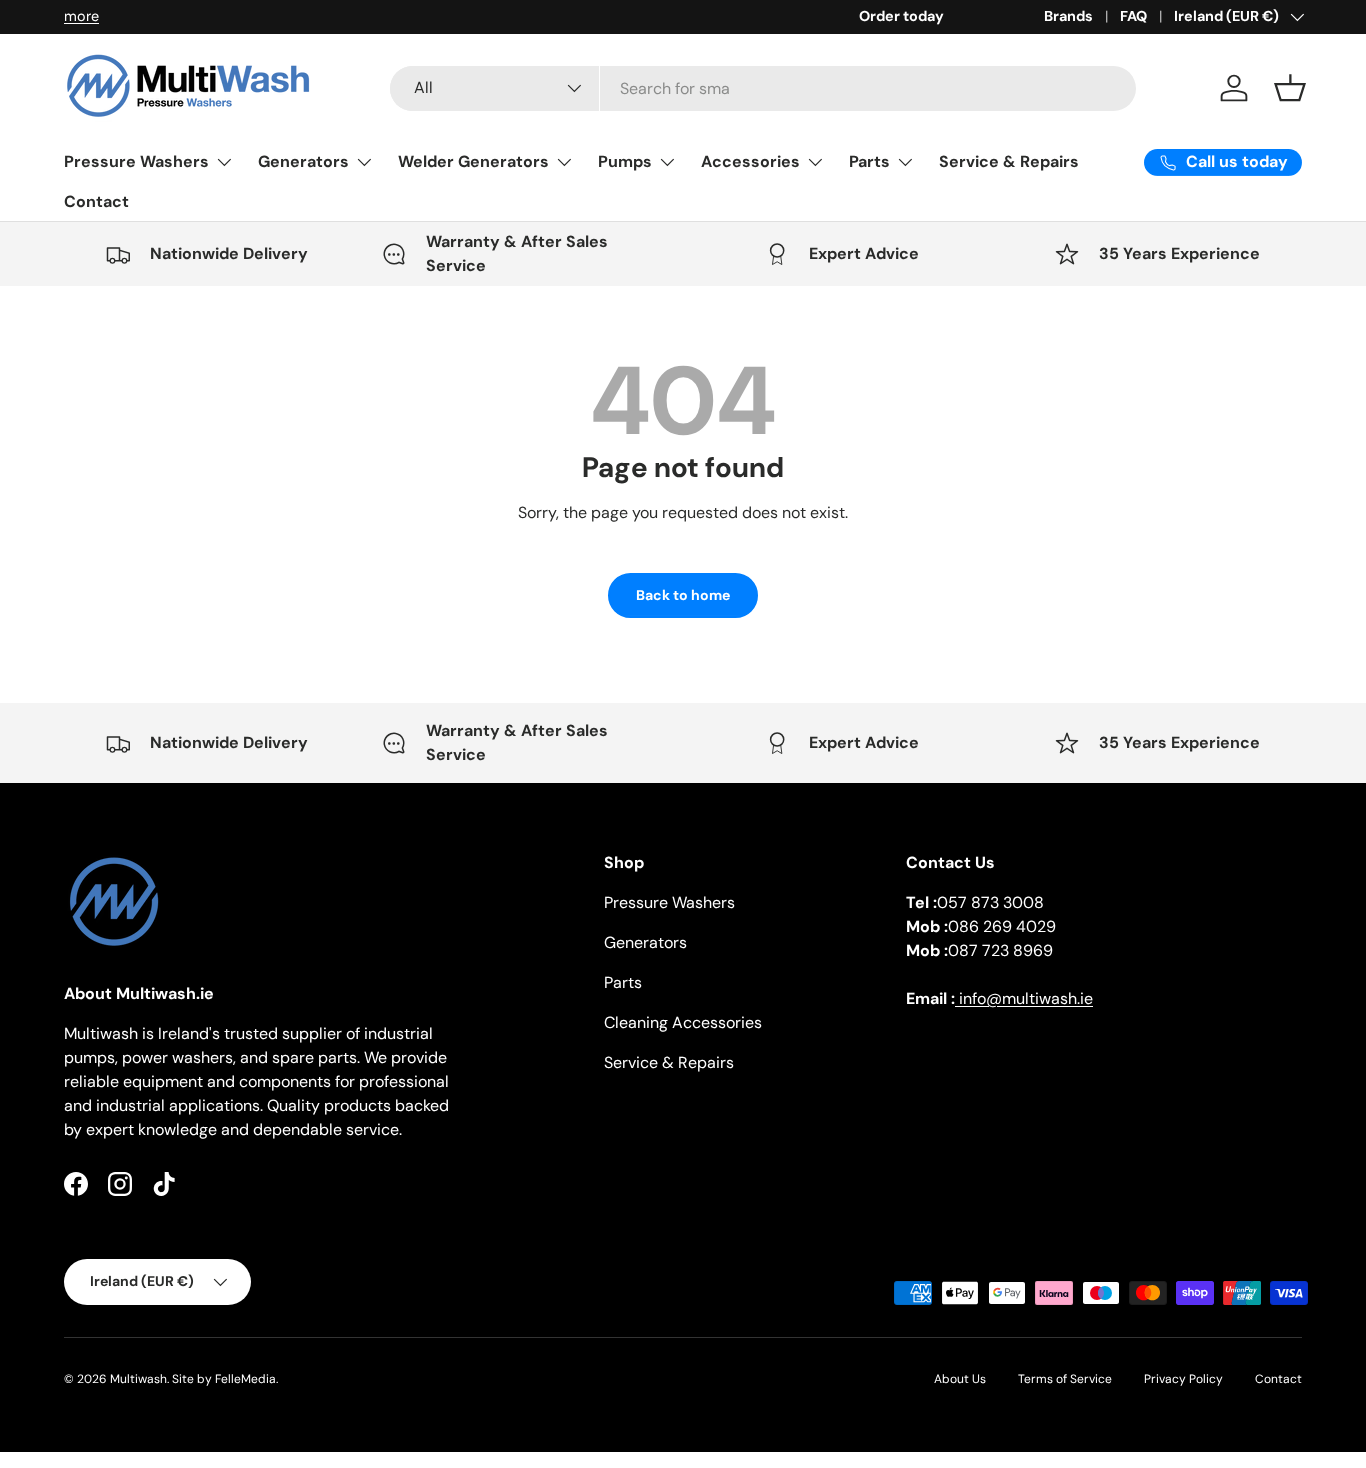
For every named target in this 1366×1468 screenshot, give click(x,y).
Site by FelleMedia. (225, 1379)
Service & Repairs (1009, 161)
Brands (1068, 16)
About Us (960, 1379)
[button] (1290, 88)
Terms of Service (1065, 1379)
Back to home (683, 595)
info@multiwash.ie (1024, 998)
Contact (96, 201)
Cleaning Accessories (683, 1022)
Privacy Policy (1183, 1379)
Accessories (750, 161)
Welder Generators (473, 161)
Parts (869, 161)
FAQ (1133, 16)
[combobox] (763, 88)
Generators (303, 161)
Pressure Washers (136, 161)
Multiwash (138, 1379)
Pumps (625, 161)
